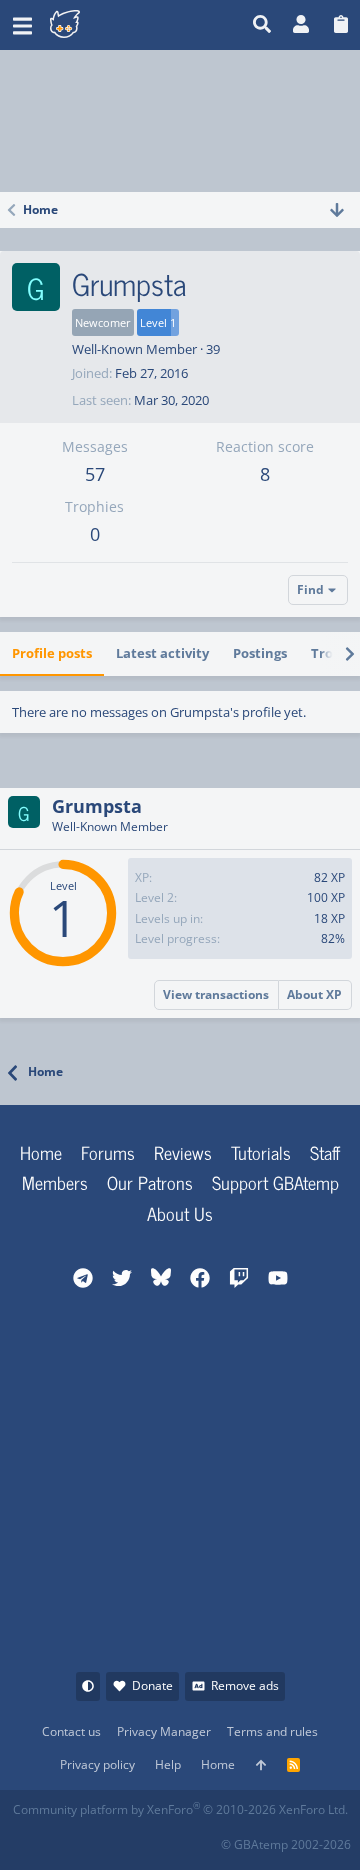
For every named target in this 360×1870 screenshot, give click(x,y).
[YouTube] (204, 1838)
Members (55, 1182)
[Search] (262, 25)
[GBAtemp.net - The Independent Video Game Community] (114, 25)
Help (168, 1764)
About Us (180, 1213)
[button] (22, 25)
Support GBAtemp (275, 1182)
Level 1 (158, 322)
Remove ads (245, 1685)
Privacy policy (97, 1764)
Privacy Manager (164, 1731)
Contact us (71, 1731)
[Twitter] (160, 1838)
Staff (325, 1152)
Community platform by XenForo (180, 1809)
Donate (152, 1685)
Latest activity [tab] (162, 653)
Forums (108, 1152)
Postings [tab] (260, 653)
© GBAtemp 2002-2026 (286, 1844)
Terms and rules (272, 1731)
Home (41, 1152)
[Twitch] (116, 1838)
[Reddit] (72, 1838)
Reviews (183, 1152)
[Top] (261, 1765)
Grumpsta (97, 806)
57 (95, 474)
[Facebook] (28, 1838)
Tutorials (261, 1152)
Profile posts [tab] (52, 653)
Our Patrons (150, 1182)
